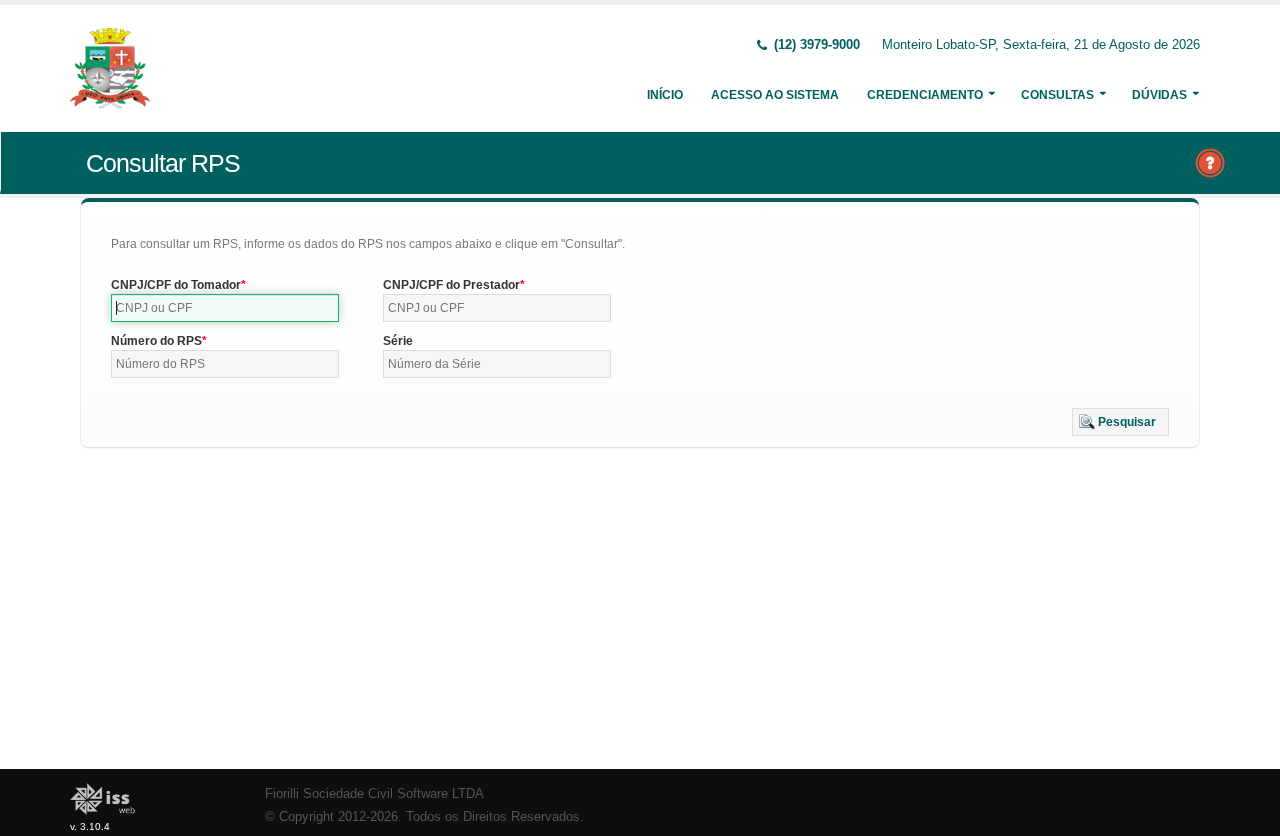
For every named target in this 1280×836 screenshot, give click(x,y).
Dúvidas (1159, 95)
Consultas (1057, 95)
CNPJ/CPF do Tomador (176, 285)
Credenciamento (925, 95)
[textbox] (225, 308)
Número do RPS (156, 341)
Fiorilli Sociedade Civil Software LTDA (374, 794)
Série (398, 341)
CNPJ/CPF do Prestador (451, 285)
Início (665, 95)
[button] (1120, 422)
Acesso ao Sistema (775, 95)
